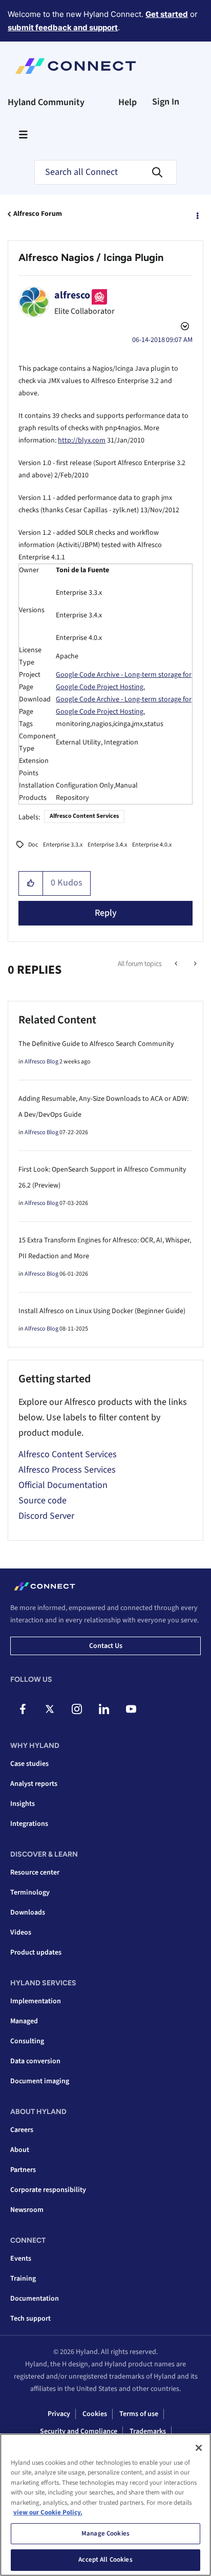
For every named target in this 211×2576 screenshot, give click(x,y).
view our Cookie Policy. (48, 2512)
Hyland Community (46, 102)
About (20, 2150)
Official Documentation (63, 1485)
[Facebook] (23, 1709)
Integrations (29, 1824)
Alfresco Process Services (67, 1470)
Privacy (59, 2414)
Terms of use (139, 2414)
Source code (43, 1501)
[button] (31, 883)
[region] (105, 2505)
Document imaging (40, 2081)
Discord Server (46, 1516)
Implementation (36, 2001)
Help (128, 102)
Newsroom (27, 2210)
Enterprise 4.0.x (152, 845)
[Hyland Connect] (76, 66)
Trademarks (148, 2431)
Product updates (36, 1953)
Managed (24, 2021)
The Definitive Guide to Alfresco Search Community (96, 1044)
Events (21, 2259)
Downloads (28, 1913)
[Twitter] (50, 1709)
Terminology (30, 1893)
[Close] (199, 2448)
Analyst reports (34, 1784)
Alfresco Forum (38, 214)
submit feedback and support (63, 27)
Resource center (35, 1873)
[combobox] (105, 172)
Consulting (27, 2041)
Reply (106, 913)
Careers (22, 2130)
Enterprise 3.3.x (63, 845)
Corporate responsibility (48, 2190)
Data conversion (35, 2061)
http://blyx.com (82, 440)
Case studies (29, 1764)
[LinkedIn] (104, 1709)
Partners (23, 2170)
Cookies (95, 2414)
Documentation (35, 2299)
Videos (21, 1933)
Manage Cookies (105, 2533)
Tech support (30, 2319)
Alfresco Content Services (84, 816)
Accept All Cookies (105, 2560)
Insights (23, 1804)
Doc (33, 845)
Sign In (166, 102)
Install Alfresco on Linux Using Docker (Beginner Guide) (102, 1311)
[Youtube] (131, 1709)
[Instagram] (77, 1709)
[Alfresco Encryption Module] (177, 964)
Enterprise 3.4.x (107, 845)
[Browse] (23, 134)
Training (23, 2279)
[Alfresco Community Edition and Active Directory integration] (194, 964)
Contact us (106, 1646)
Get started (167, 14)
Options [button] (197, 214)
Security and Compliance (79, 2431)
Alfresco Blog (41, 1062)
